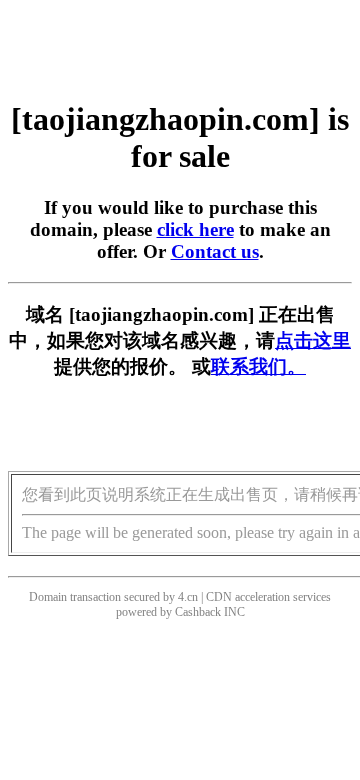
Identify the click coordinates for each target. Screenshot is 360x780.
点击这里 (313, 340)
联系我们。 (258, 366)
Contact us (215, 251)
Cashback (198, 612)
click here (195, 229)
